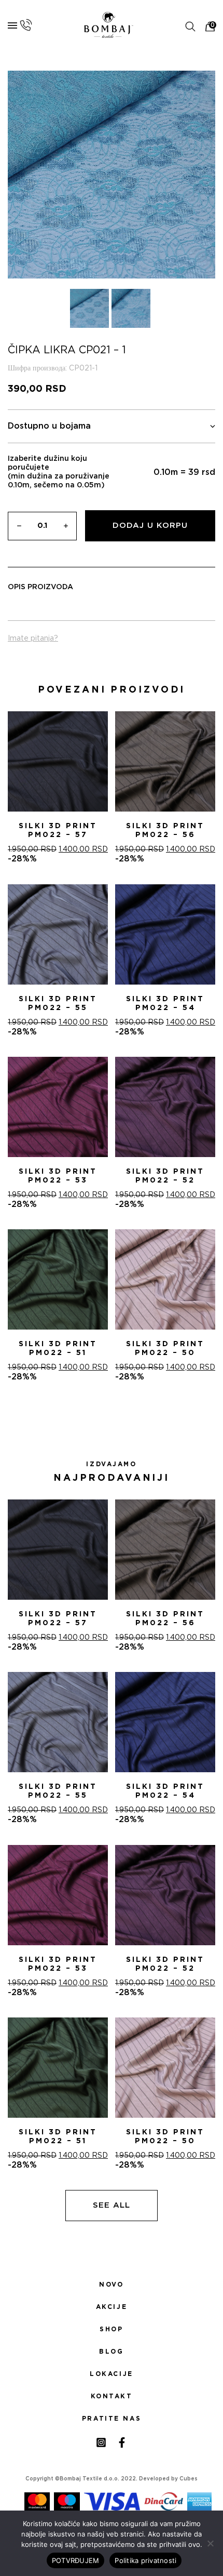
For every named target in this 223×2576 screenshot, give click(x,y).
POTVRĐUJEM (76, 2560)
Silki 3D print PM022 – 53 (58, 1176)
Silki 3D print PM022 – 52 (165, 1176)
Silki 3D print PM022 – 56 (165, 831)
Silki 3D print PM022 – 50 (165, 1349)
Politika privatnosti (145, 2560)
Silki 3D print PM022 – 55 (58, 1004)
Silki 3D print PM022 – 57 (58, 831)
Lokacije (112, 2374)
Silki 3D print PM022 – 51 (58, 1349)
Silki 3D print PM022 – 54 (165, 1004)
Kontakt (112, 2396)
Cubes (189, 2479)
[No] (210, 2543)
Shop (111, 2329)
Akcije (112, 2307)
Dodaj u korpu (150, 526)
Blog (111, 2352)
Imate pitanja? (33, 639)
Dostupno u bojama (49, 426)
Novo (111, 2285)
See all (112, 2205)
